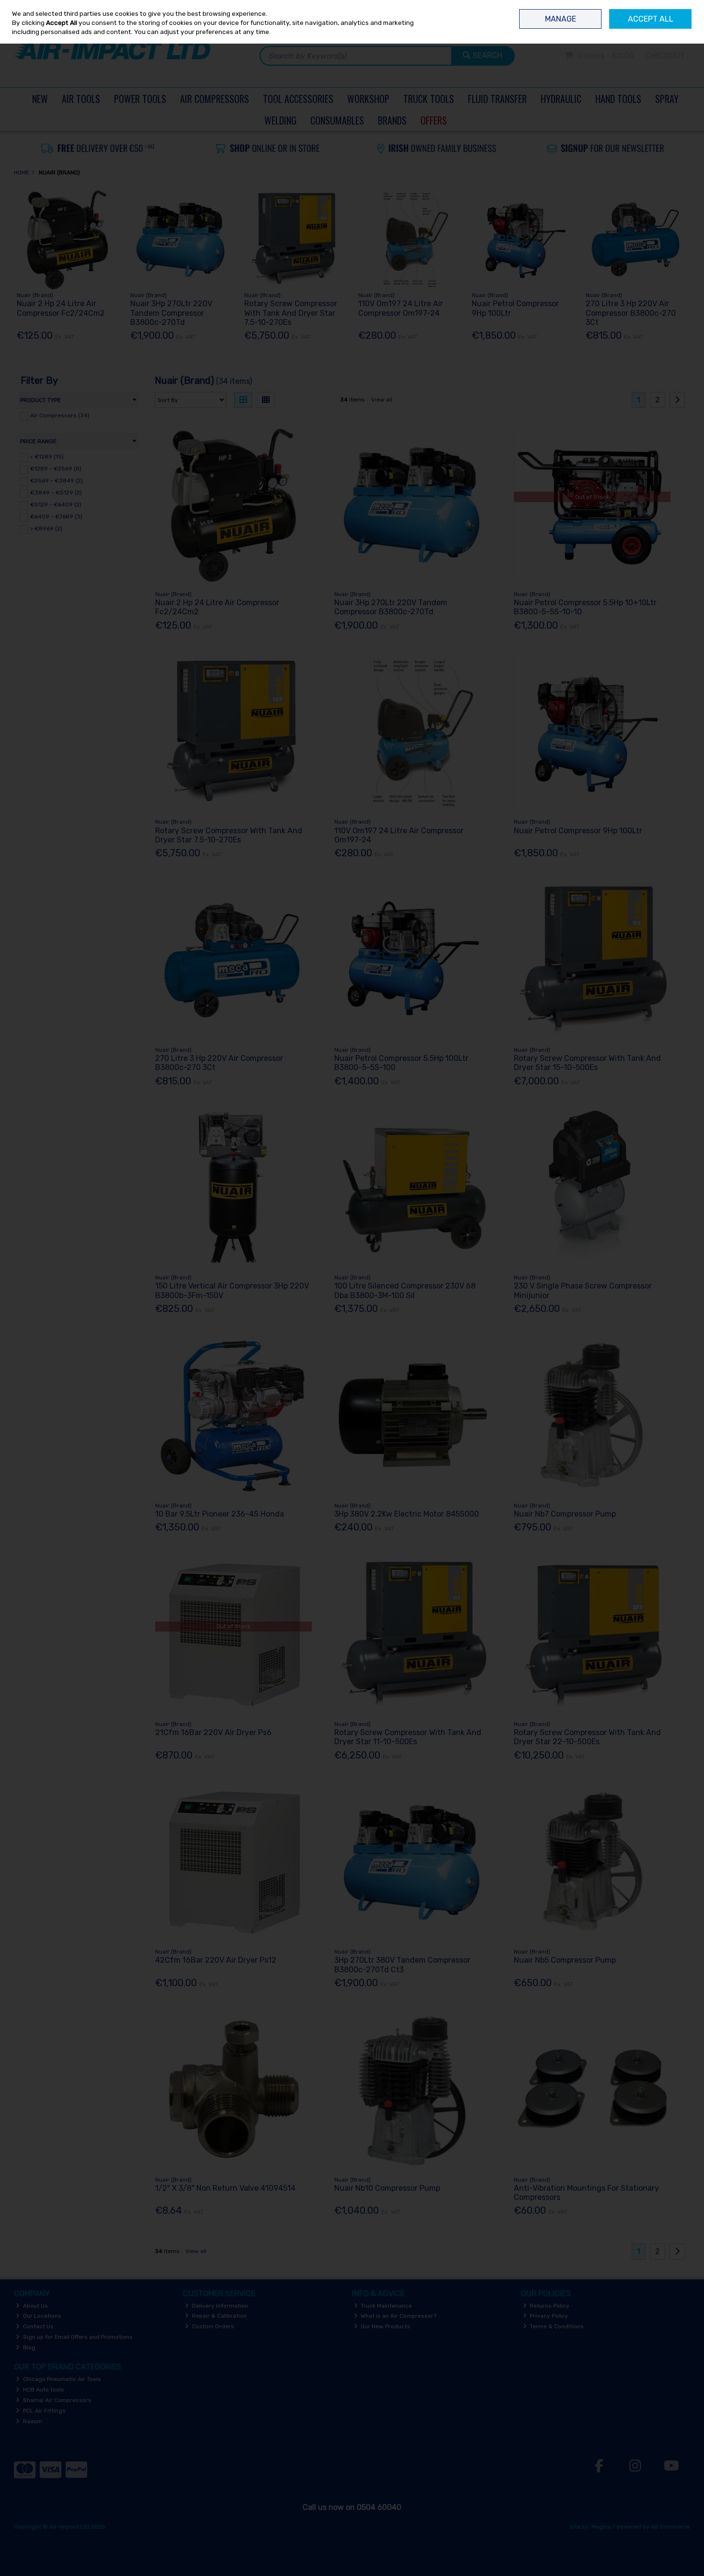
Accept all (651, 19)
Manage (561, 19)
